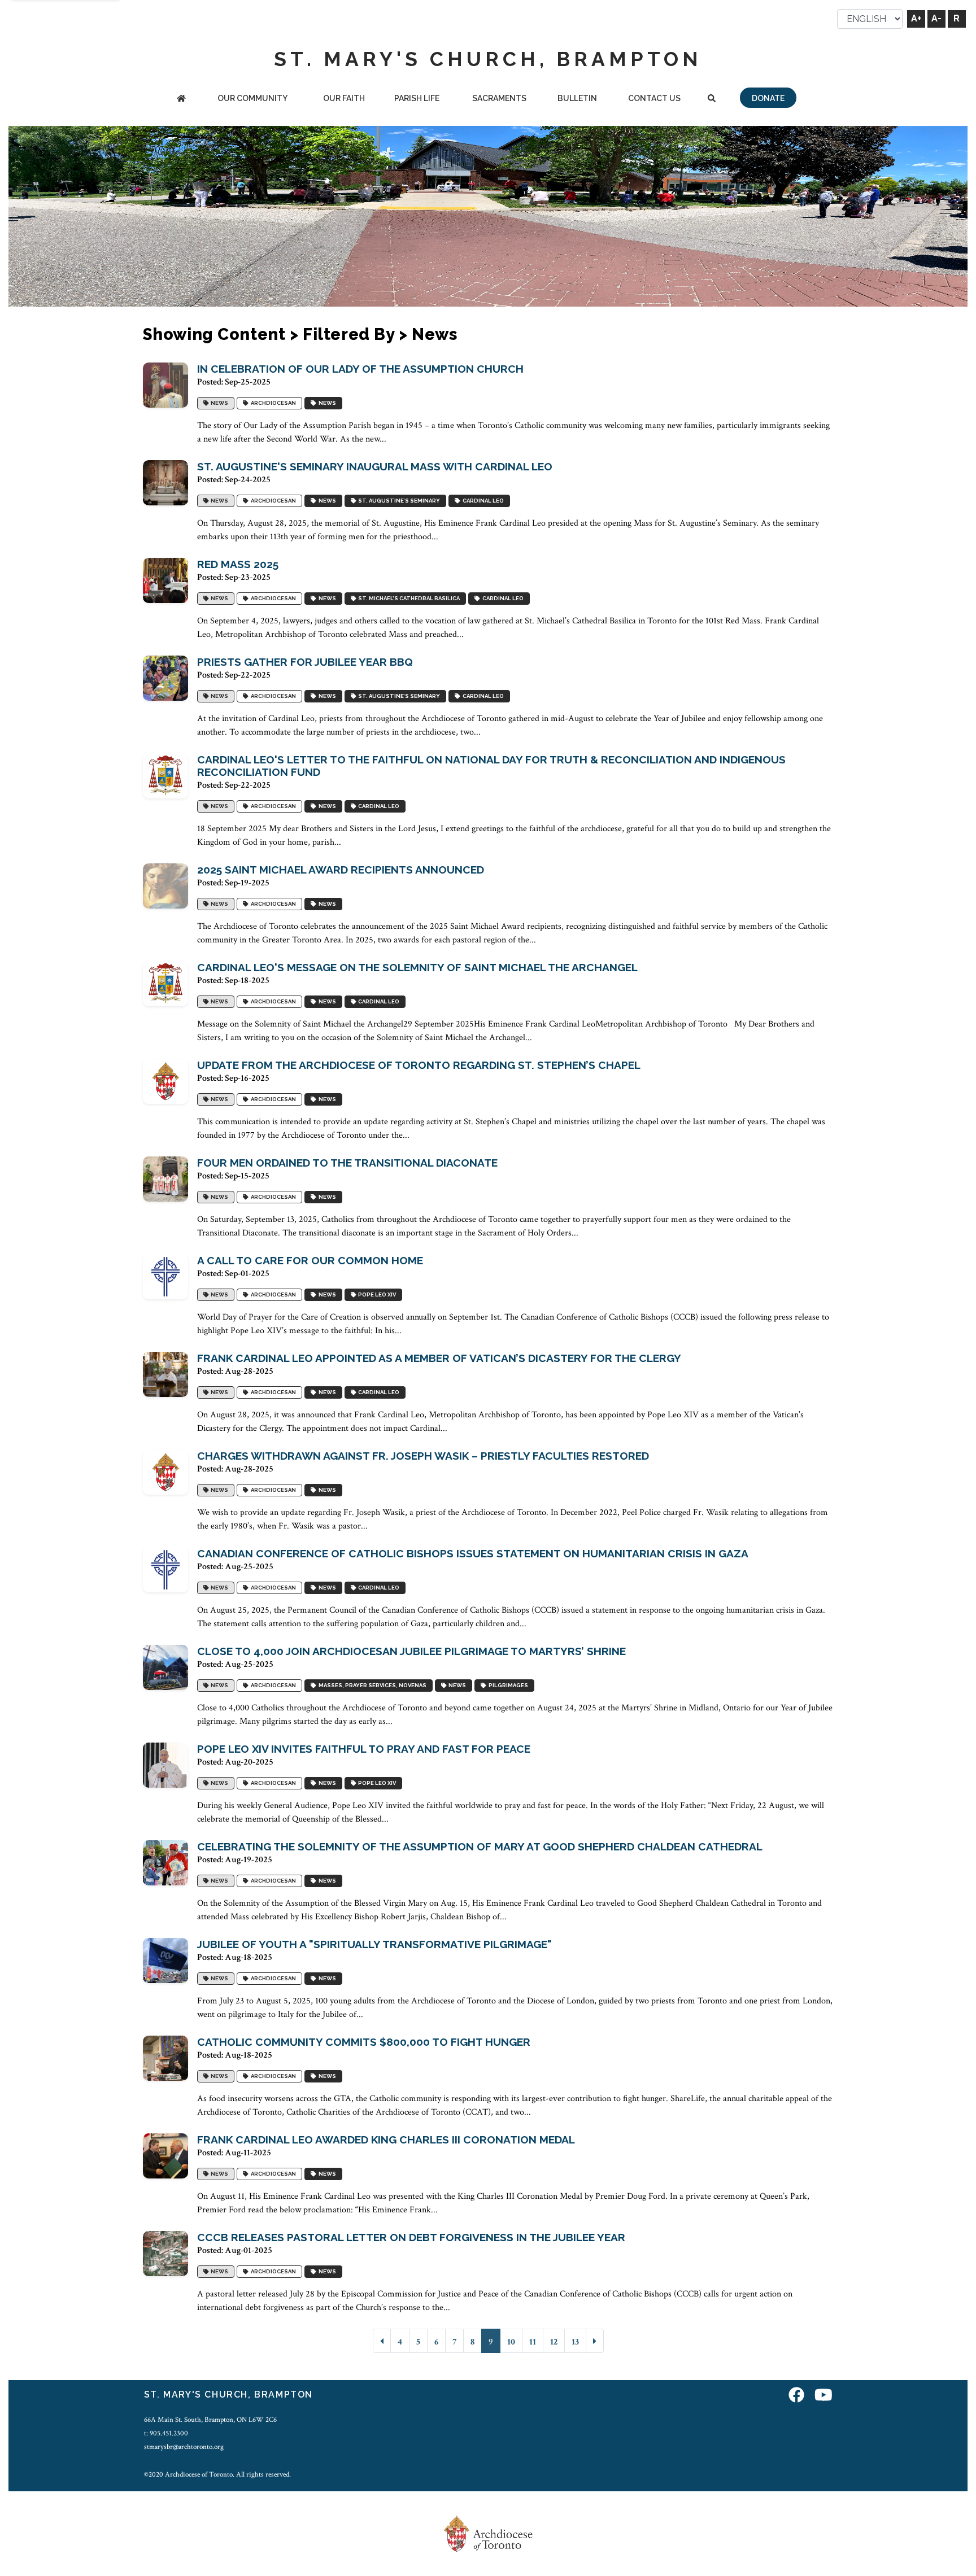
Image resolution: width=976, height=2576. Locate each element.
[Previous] (382, 2341)
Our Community (252, 98)
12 (554, 2342)
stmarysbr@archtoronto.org (184, 2447)
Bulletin (577, 98)
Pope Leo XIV (376, 1295)
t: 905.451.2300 (166, 2433)
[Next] (595, 2341)
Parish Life (417, 98)
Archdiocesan (272, 403)
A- (936, 18)
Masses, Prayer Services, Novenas (371, 1686)
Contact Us (654, 98)
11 (533, 2342)
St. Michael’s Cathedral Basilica (408, 599)
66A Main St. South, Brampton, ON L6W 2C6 (210, 2420)
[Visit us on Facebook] (796, 2396)
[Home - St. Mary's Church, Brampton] (181, 99)
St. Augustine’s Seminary (398, 501)
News (218, 403)
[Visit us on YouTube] (823, 2396)
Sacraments (499, 98)
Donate (768, 98)
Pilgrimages (507, 1686)
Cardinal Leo (482, 501)
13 (575, 2342)
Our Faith (344, 98)
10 (511, 2342)
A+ (916, 18)
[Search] (712, 99)
